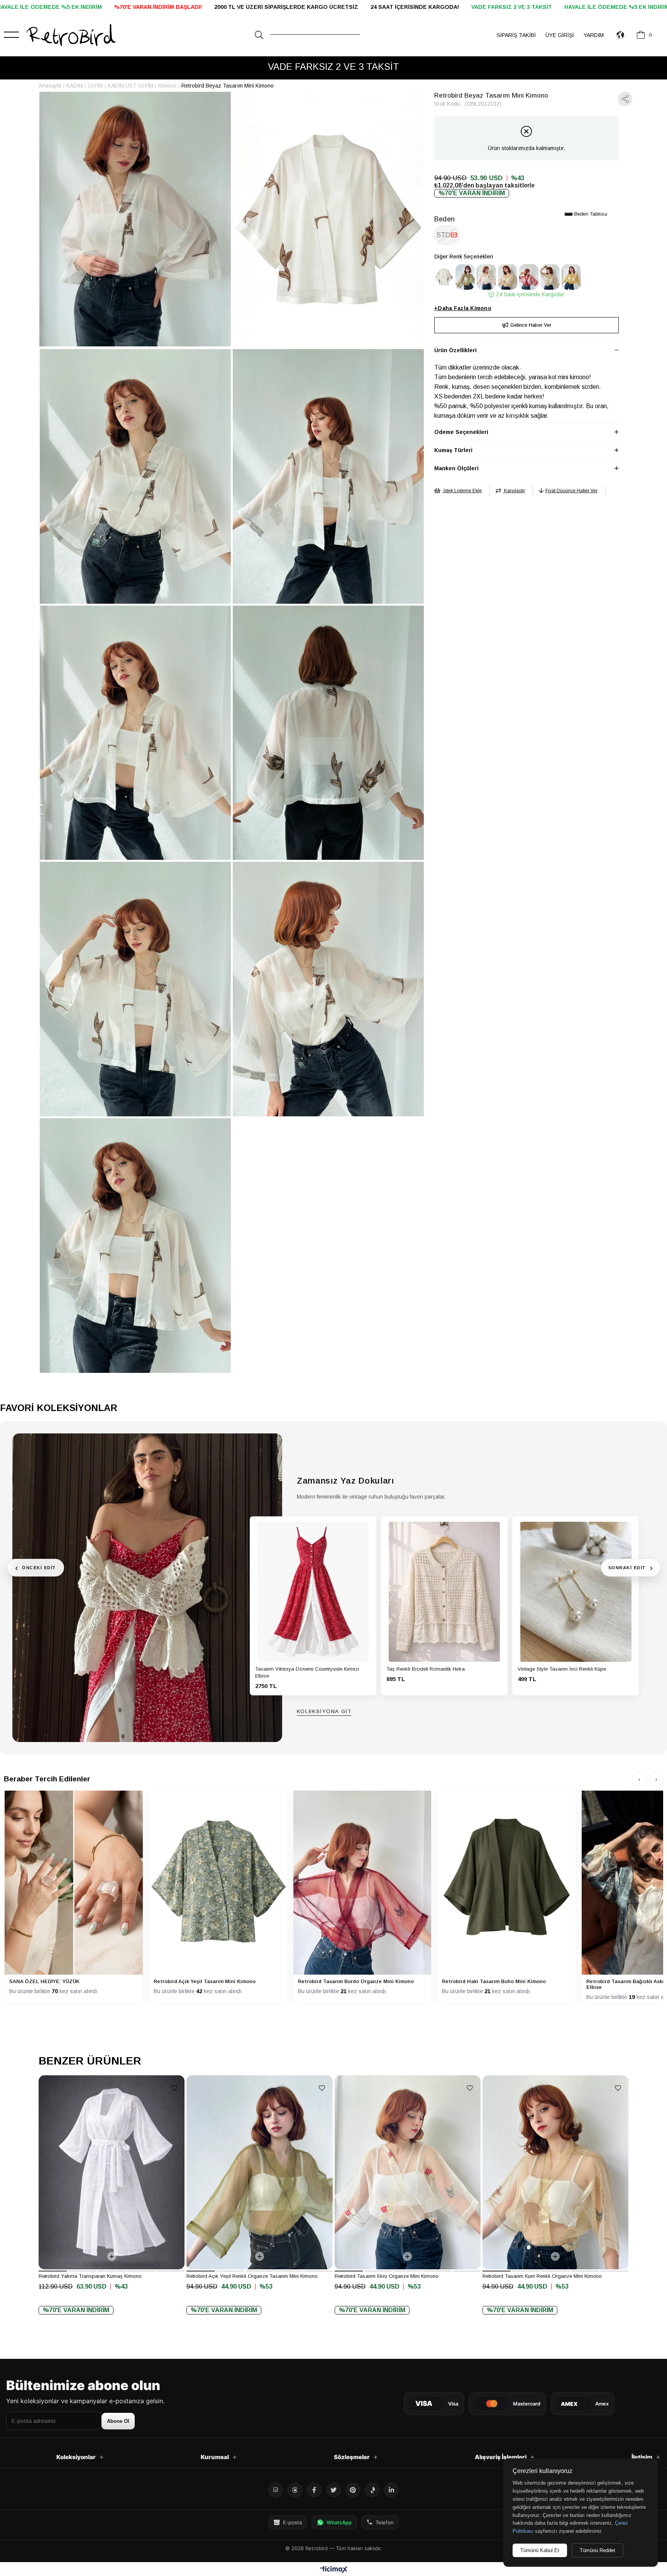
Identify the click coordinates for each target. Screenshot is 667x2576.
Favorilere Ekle (174, 2088)
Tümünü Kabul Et (540, 2550)
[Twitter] (333, 2490)
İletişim (642, 2457)
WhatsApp (339, 2522)
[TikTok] (372, 2490)
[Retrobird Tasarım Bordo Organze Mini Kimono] (529, 277)
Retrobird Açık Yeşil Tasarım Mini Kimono (205, 1981)
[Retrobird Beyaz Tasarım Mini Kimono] (444, 277)
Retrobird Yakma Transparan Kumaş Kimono (90, 2276)
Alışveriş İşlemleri (501, 2457)
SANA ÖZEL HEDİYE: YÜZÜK (44, 1981)
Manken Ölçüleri (456, 468)
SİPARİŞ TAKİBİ (516, 35)
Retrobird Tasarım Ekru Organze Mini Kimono (387, 2276)
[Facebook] (314, 2490)
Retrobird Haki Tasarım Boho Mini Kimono (494, 1981)
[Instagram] (276, 2490)
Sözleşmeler (352, 2457)
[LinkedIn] (391, 2490)
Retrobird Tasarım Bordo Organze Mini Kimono (356, 1981)
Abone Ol (118, 2421)
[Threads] (295, 2490)
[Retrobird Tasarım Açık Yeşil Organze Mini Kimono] (571, 277)
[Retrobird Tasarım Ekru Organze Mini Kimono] (486, 277)
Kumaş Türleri (453, 450)
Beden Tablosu (590, 214)
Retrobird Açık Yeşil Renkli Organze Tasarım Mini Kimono (252, 2276)
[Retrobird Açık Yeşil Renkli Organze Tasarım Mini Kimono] (465, 277)
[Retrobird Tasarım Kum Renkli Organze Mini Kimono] (508, 277)
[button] (53, 2271)
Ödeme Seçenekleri (461, 432)
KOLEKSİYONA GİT (324, 1712)
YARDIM (594, 35)
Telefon (385, 2522)
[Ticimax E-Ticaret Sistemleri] (334, 2570)
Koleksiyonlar (76, 2457)
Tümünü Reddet (598, 2550)
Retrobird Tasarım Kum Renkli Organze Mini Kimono (542, 2276)
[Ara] (259, 35)
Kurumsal (215, 2457)
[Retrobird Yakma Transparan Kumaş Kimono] (112, 2172)
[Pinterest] (353, 2490)
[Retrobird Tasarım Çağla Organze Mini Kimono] (550, 277)
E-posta (292, 2522)
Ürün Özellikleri (455, 350)
